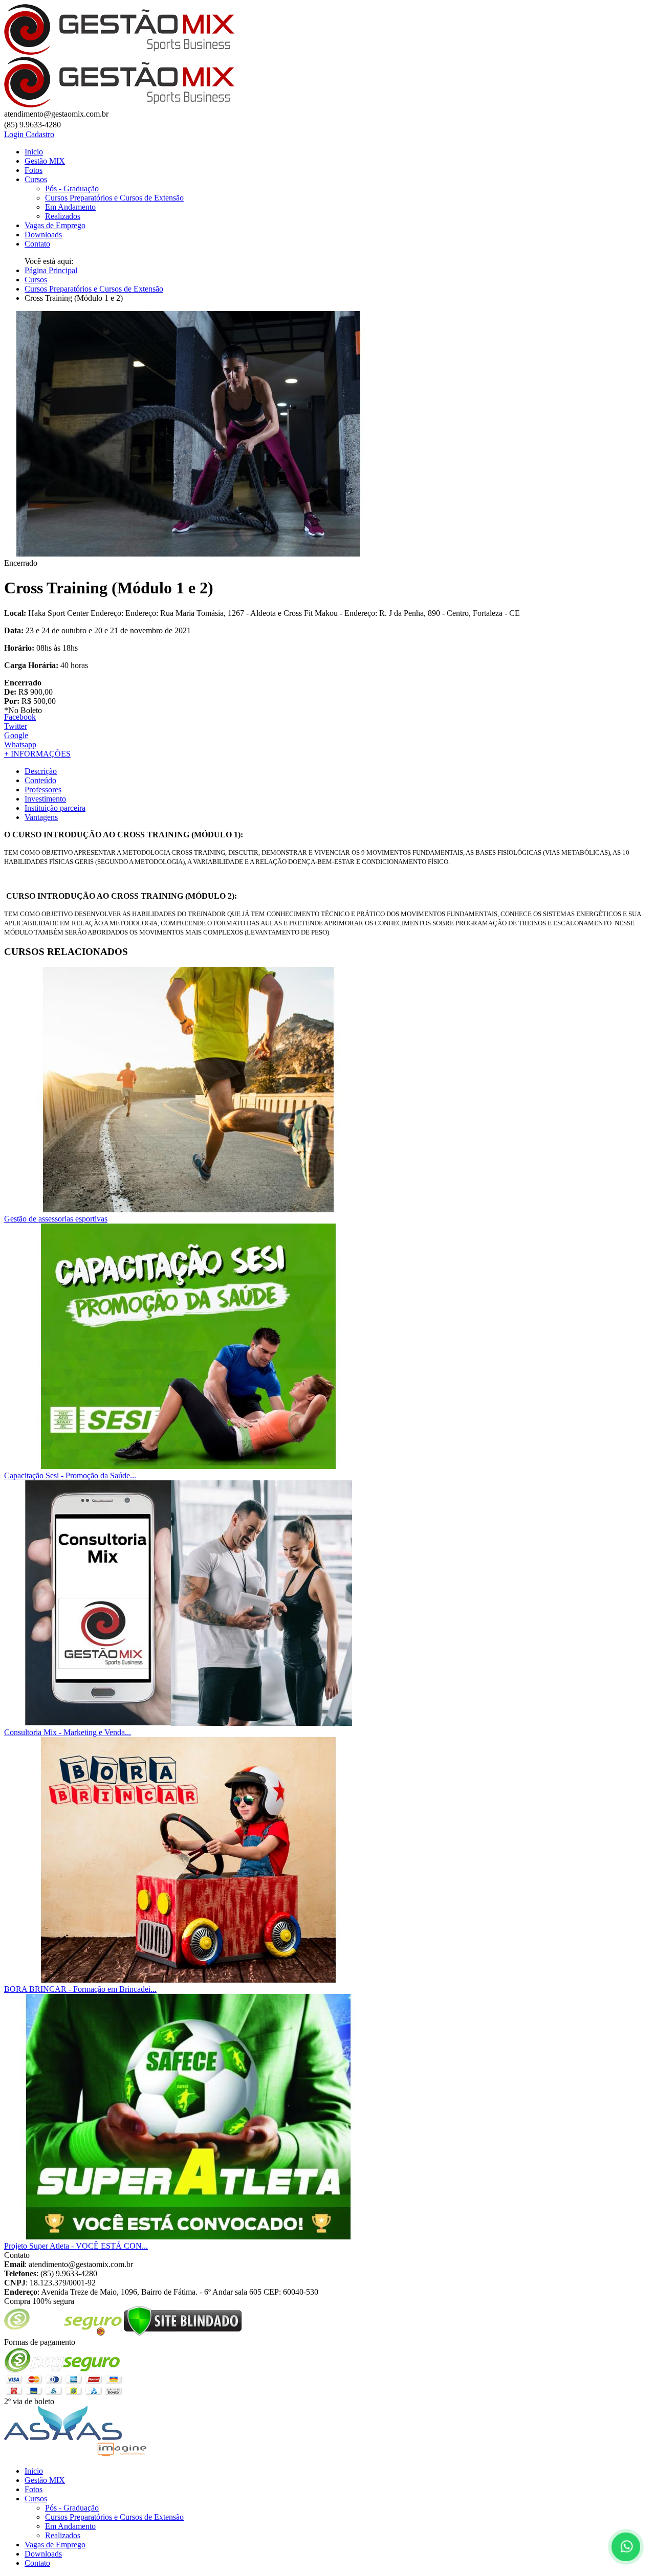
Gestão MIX (45, 161)
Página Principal (51, 270)
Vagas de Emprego (55, 225)
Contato (37, 244)
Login (15, 134)
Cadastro (40, 134)
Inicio (34, 152)
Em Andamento (70, 207)
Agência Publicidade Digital (50, 2453)
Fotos (34, 170)
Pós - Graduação (72, 188)
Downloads (43, 235)
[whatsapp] (624, 2545)
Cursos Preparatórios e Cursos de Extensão (114, 198)
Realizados (63, 216)
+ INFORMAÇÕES (37, 754)
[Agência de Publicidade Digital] (122, 2453)
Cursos (36, 179)
